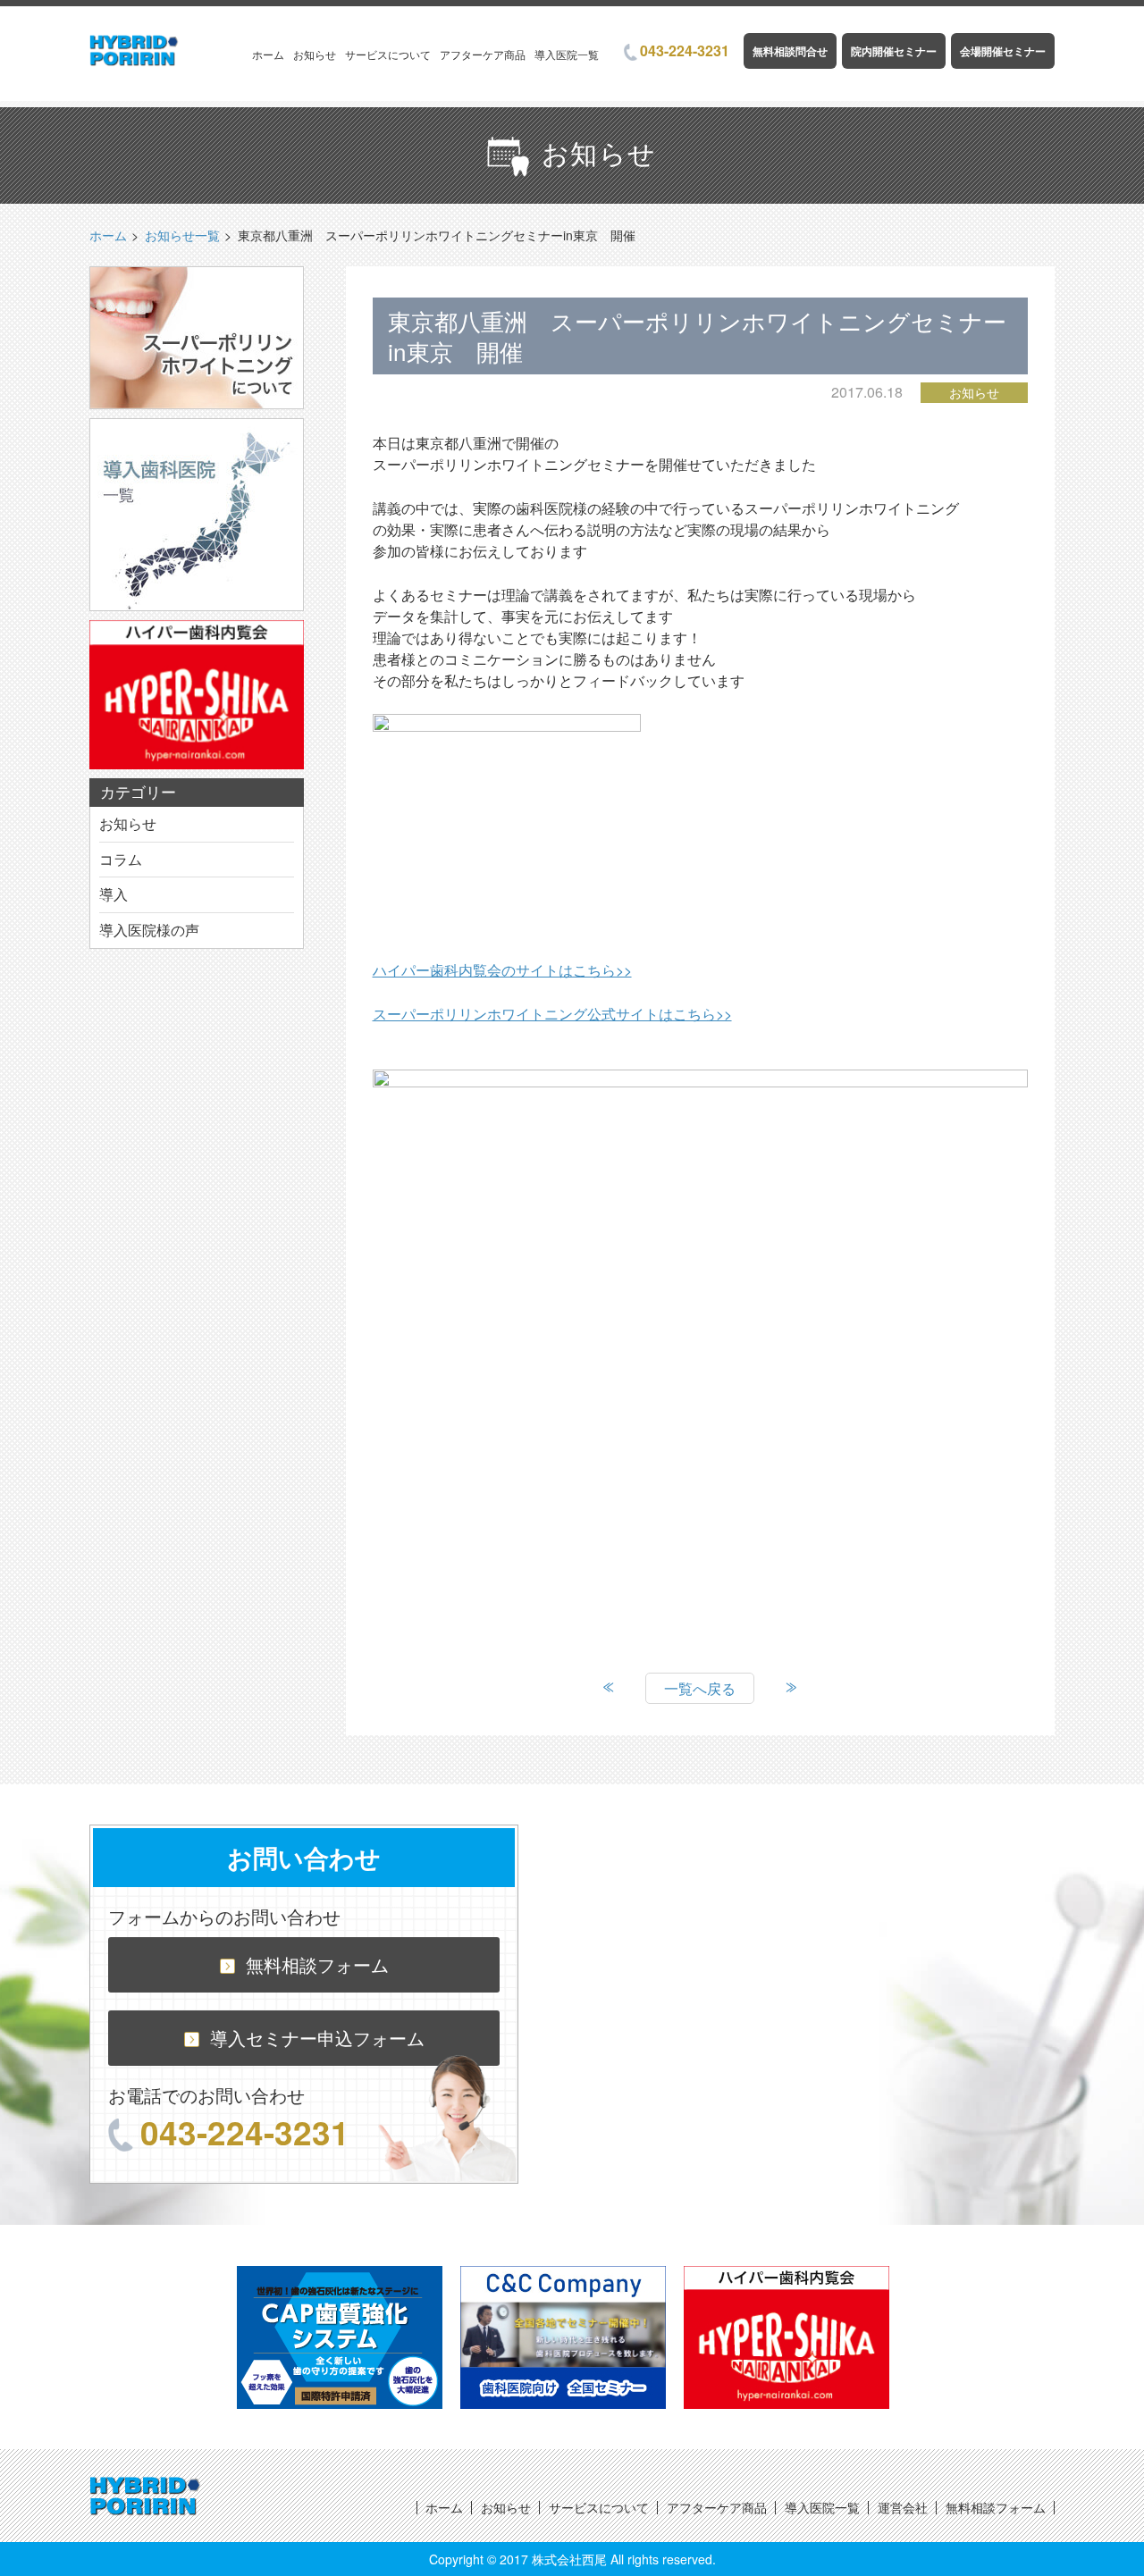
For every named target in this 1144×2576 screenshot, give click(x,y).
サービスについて (388, 54)
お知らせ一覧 (182, 235)
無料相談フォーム (317, 1964)
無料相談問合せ (790, 51)
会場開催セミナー (1003, 51)
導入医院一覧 (567, 54)
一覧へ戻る (700, 1688)
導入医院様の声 (149, 930)
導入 (114, 894)
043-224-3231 (685, 50)
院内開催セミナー (894, 51)
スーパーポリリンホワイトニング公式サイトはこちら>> (552, 1014)
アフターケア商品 (483, 54)
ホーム (268, 54)
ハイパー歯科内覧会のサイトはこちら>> (502, 970)
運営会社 (903, 2507)
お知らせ (315, 54)
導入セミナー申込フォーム (317, 2038)
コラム (121, 859)
